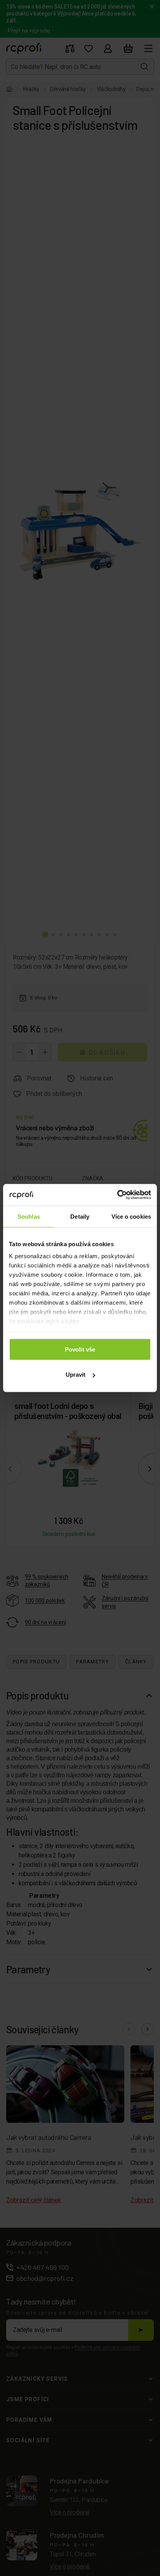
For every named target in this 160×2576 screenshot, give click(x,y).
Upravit (76, 1375)
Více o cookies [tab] (131, 1216)
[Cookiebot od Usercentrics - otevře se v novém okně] (117, 1195)
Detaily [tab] (80, 1216)
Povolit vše (80, 1349)
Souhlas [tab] (29, 1216)
